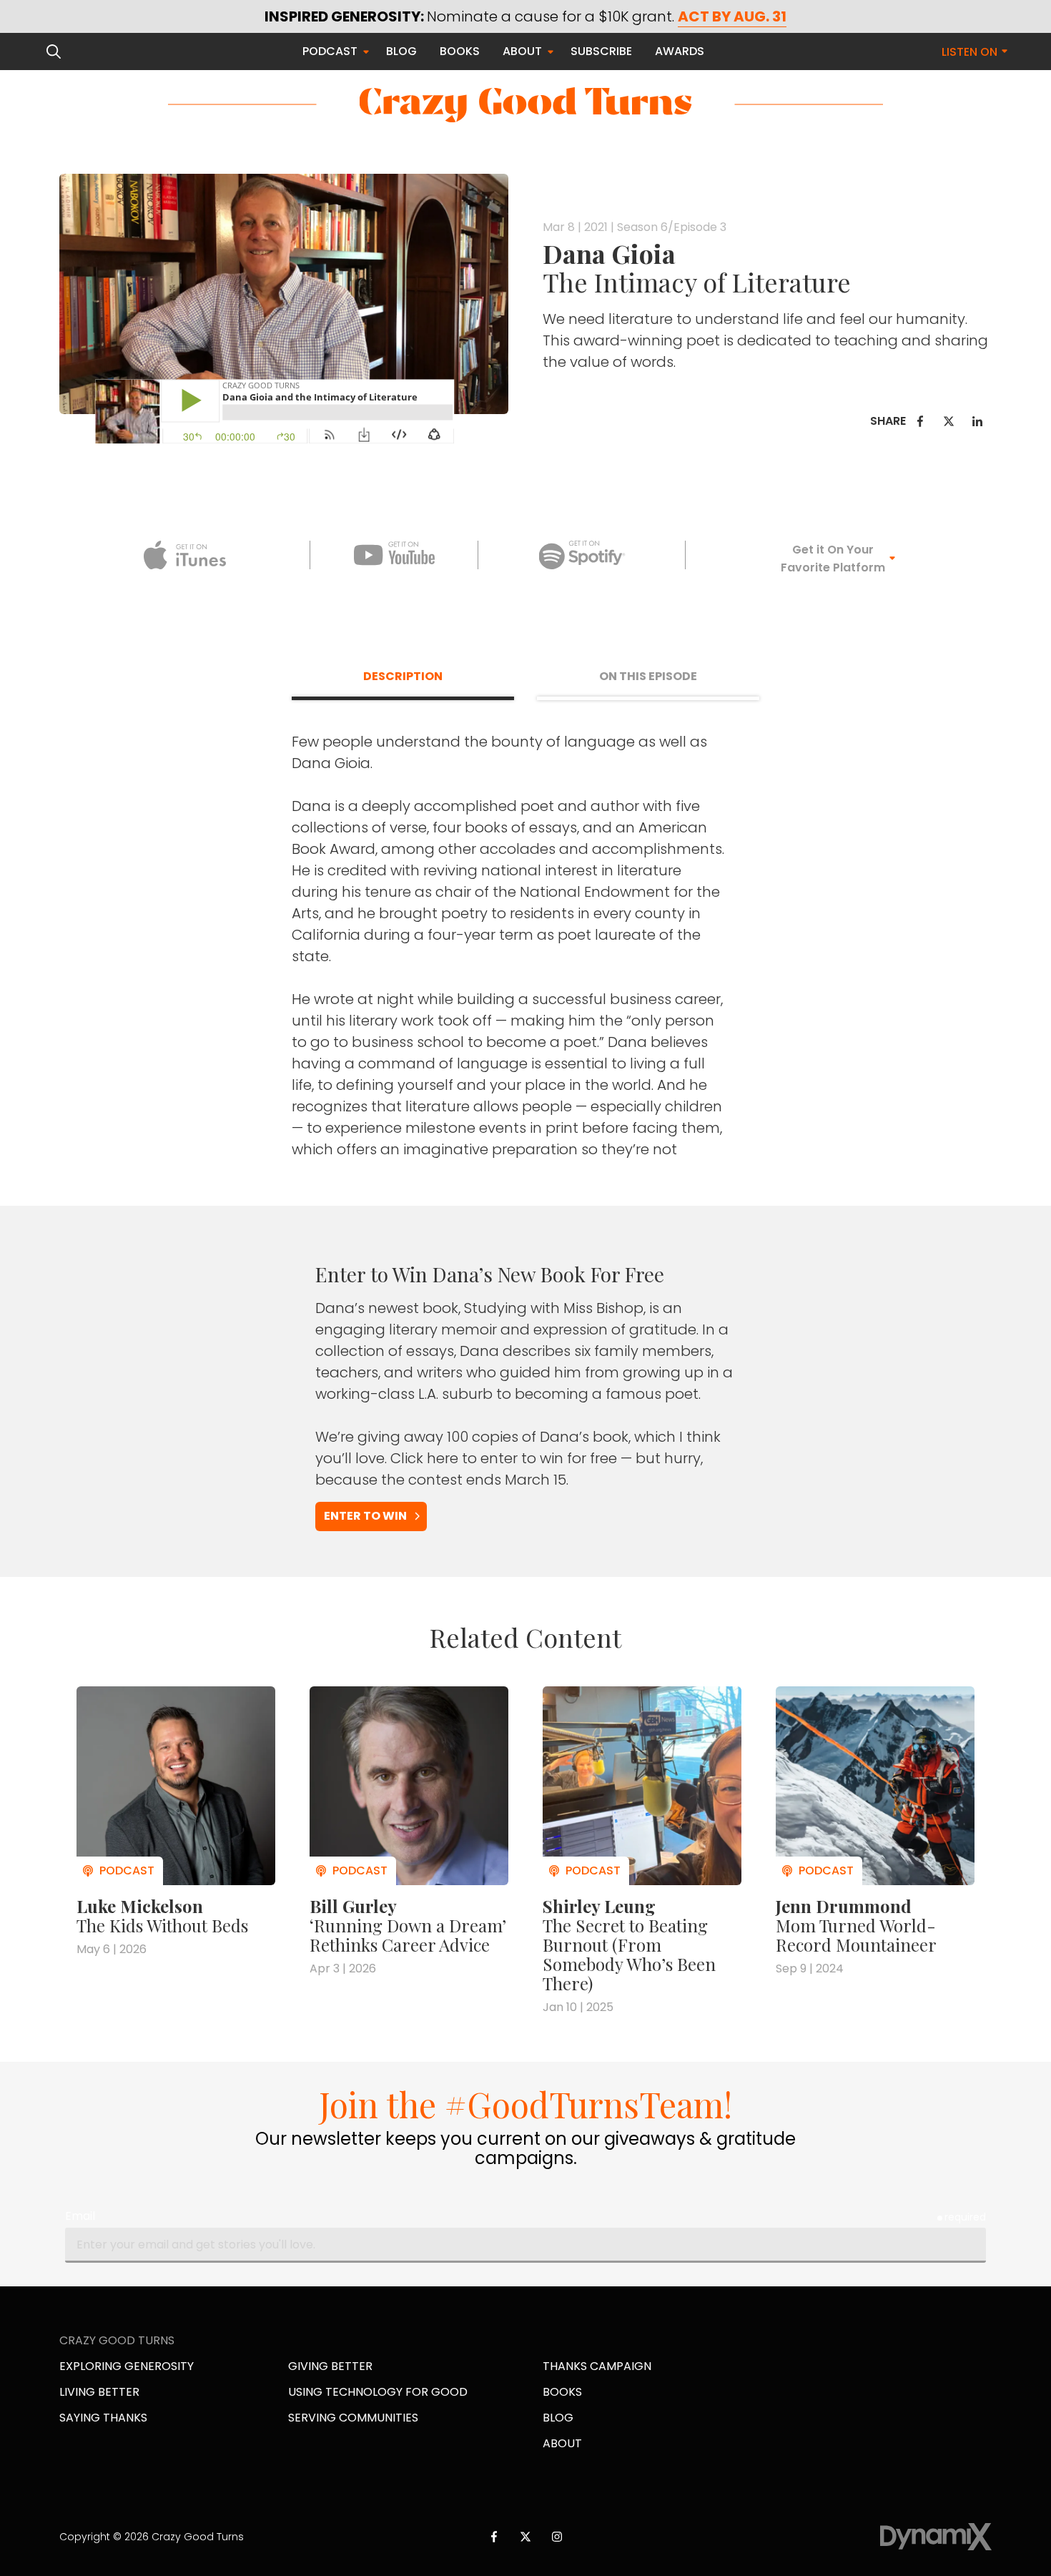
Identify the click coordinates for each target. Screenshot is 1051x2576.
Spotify (582, 555)
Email (80, 2216)
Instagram (557, 2537)
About (562, 2443)
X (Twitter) (525, 2537)
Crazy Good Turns (525, 105)
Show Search (54, 51)
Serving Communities (353, 2418)
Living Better (99, 2392)
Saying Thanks (103, 2418)
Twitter (949, 421)
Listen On (969, 52)
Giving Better (330, 2366)
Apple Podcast (185, 555)
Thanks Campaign (597, 2366)
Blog (558, 2418)
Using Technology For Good (378, 2392)
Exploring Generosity (127, 2366)
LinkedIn (977, 421)
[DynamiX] (936, 2537)
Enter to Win (365, 1516)
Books (562, 2392)
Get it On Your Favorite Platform (833, 559)
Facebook (920, 421)
